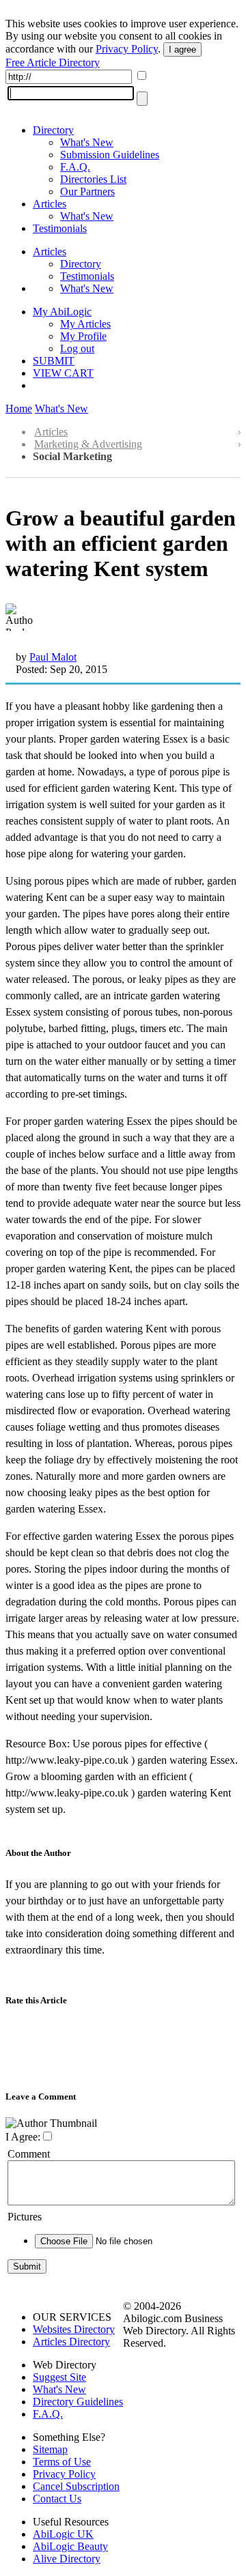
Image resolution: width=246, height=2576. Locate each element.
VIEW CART (63, 373)
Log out (77, 348)
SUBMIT (54, 361)
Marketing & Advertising (88, 444)
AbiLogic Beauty (70, 2546)
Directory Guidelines (78, 2402)
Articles (50, 204)
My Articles (85, 324)
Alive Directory (67, 2559)
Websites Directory (74, 2329)
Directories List (93, 179)
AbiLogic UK (63, 2534)
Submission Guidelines (110, 155)
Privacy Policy (127, 49)
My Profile (83, 336)
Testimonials (60, 228)
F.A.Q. (75, 167)
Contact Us (57, 2499)
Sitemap (50, 2449)
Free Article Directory (53, 62)
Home (19, 409)
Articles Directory (71, 2342)
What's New (87, 142)
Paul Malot (53, 657)
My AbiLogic (62, 312)
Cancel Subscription (76, 2486)
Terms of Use (62, 2462)
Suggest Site (59, 2377)
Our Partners (87, 191)
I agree (182, 49)
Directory (53, 130)
